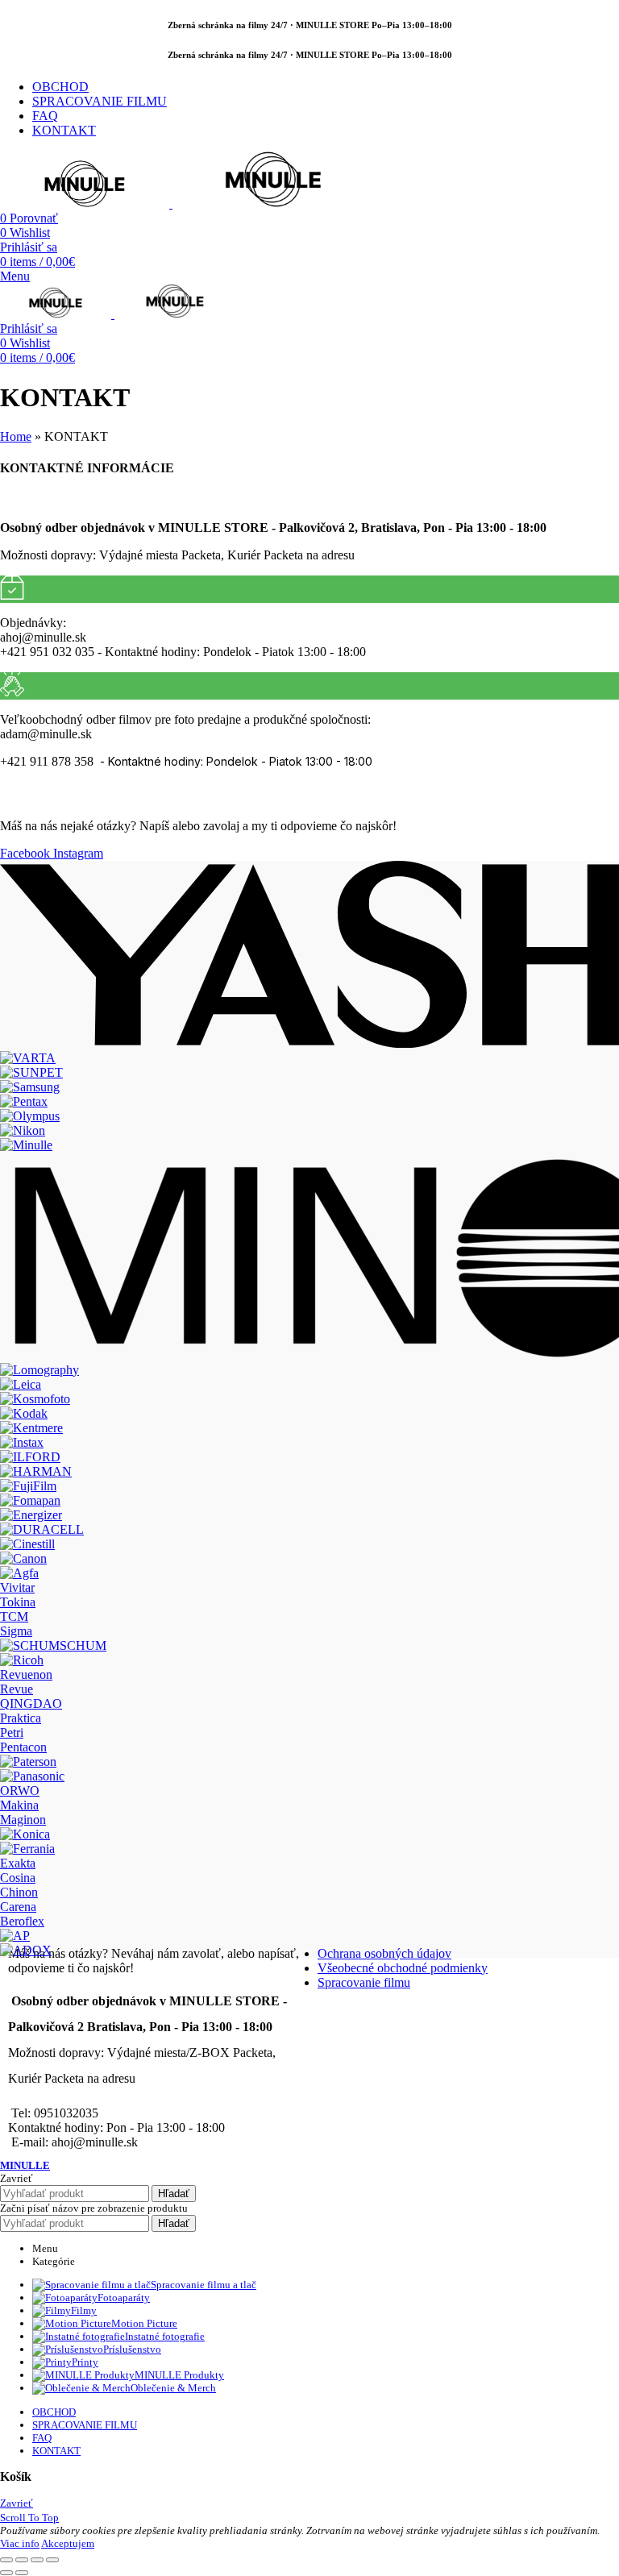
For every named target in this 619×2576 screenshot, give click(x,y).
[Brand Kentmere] (31, 1428)
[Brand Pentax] (24, 1101)
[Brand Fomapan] (30, 1500)
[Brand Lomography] (39, 1370)
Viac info (20, 2543)
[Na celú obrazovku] (37, 2560)
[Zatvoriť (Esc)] (6, 2560)
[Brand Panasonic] (32, 1776)
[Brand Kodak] (24, 1413)
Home (16, 436)
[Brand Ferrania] (27, 1849)
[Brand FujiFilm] (28, 1486)
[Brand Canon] (23, 1558)
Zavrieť (17, 2503)
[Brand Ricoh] (22, 1660)
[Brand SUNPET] (31, 1072)
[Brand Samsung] (30, 1087)
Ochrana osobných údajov (384, 1953)
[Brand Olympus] (30, 1116)
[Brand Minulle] (26, 1145)
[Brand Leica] (21, 1384)
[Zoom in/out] (52, 2560)
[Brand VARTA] (28, 1058)
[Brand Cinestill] (27, 1544)
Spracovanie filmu (364, 1982)
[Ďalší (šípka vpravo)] (22, 2573)
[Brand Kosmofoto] (35, 1399)
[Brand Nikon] (23, 1130)
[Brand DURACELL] (42, 1529)
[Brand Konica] (25, 1834)
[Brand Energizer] (31, 1515)
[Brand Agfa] (19, 1573)
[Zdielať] (22, 2560)
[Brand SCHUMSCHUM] (53, 1645)
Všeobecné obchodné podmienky (403, 1968)
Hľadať (174, 2194)
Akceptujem (68, 2543)
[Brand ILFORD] (30, 1457)
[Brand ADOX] (26, 1950)
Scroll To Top (29, 2518)
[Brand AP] (15, 1936)
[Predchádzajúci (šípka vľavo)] (6, 2573)
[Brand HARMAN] (36, 1471)
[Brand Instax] (22, 1442)
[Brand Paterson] (28, 1762)
